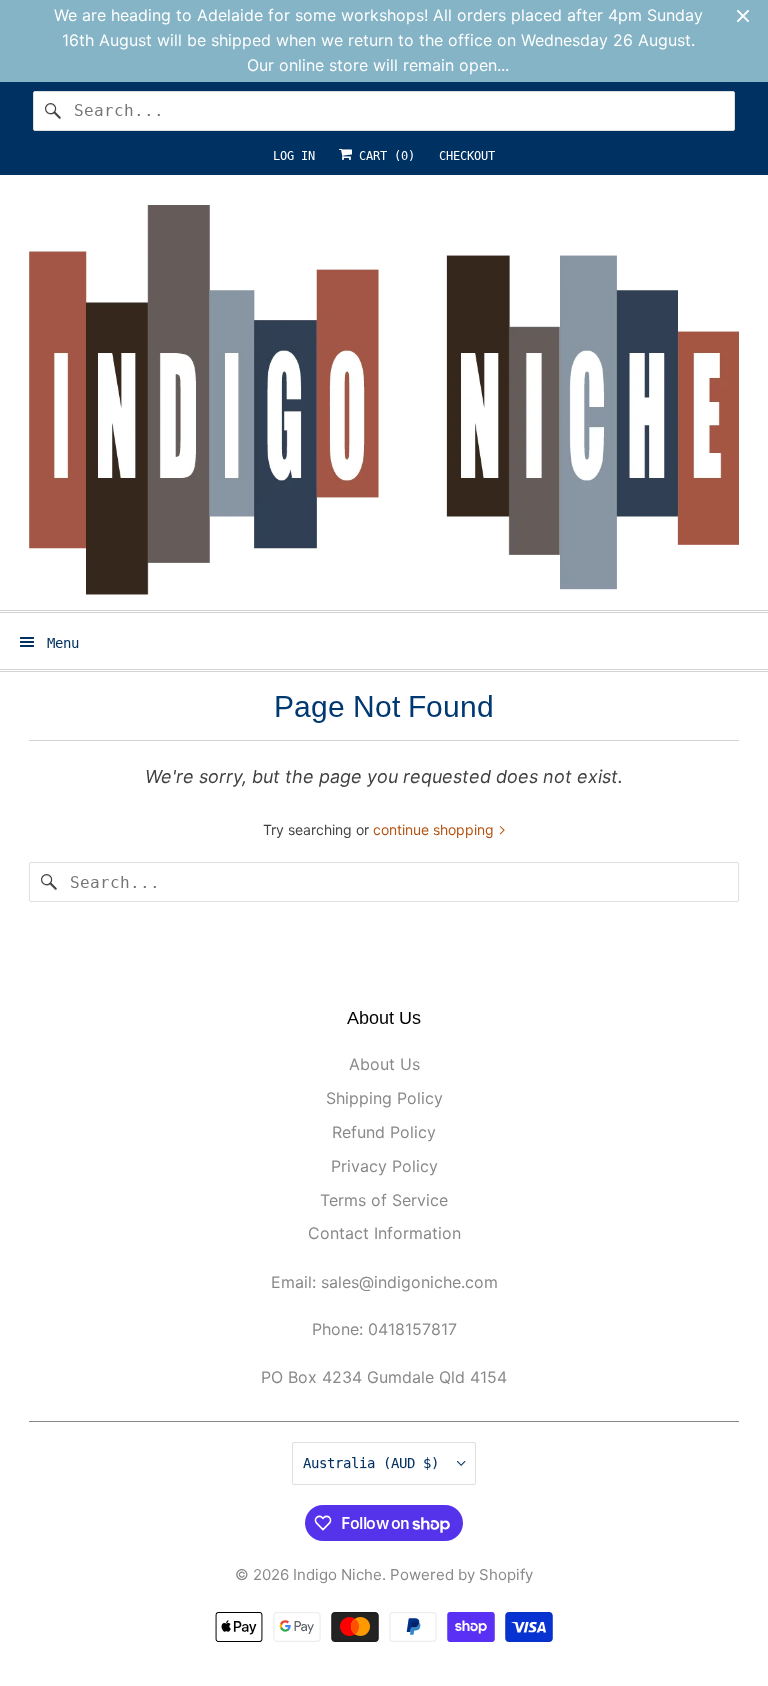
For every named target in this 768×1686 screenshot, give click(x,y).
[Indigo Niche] (384, 400)
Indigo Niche (337, 1574)
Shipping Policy (384, 1098)
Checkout (467, 156)
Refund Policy (384, 1132)
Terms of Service (384, 1200)
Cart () (383, 156)
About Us (384, 1064)
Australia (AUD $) (375, 1463)
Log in (294, 156)
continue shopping (435, 829)
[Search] (53, 111)
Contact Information (384, 1233)
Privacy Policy (384, 1166)
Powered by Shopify (461, 1574)
